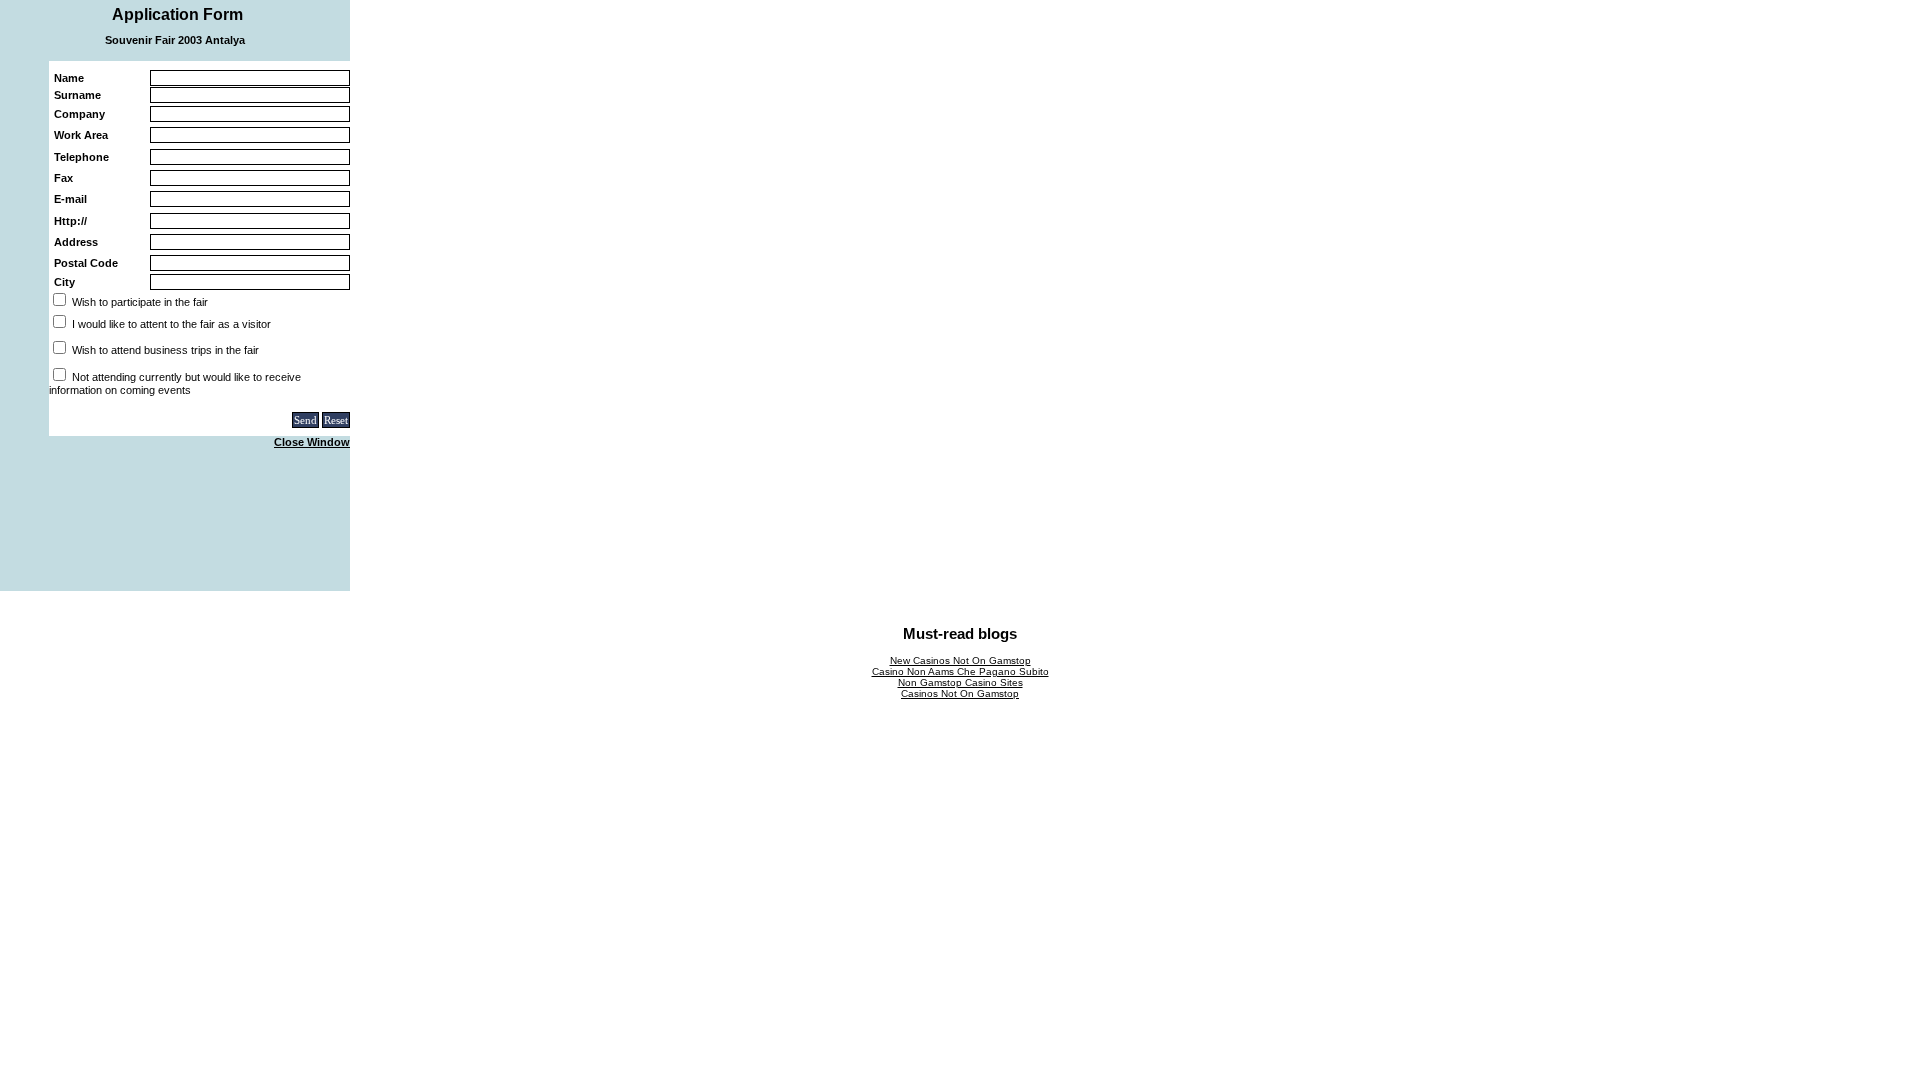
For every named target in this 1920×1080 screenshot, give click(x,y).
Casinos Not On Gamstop (960, 693)
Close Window (312, 442)
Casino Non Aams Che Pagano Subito (960, 671)
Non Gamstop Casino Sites (960, 682)
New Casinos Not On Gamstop (960, 660)
